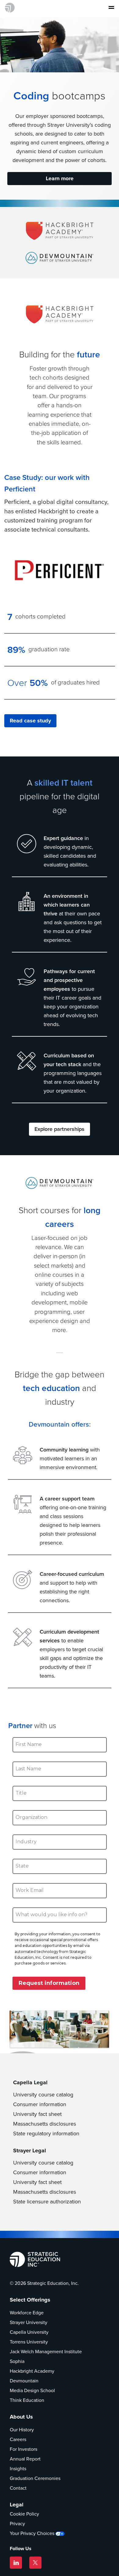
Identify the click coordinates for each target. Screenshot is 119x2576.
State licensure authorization (47, 2202)
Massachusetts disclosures (45, 2124)
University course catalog (43, 2095)
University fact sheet (37, 2114)
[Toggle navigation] (110, 8)
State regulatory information (46, 2133)
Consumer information (40, 2104)
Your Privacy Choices (32, 2533)
